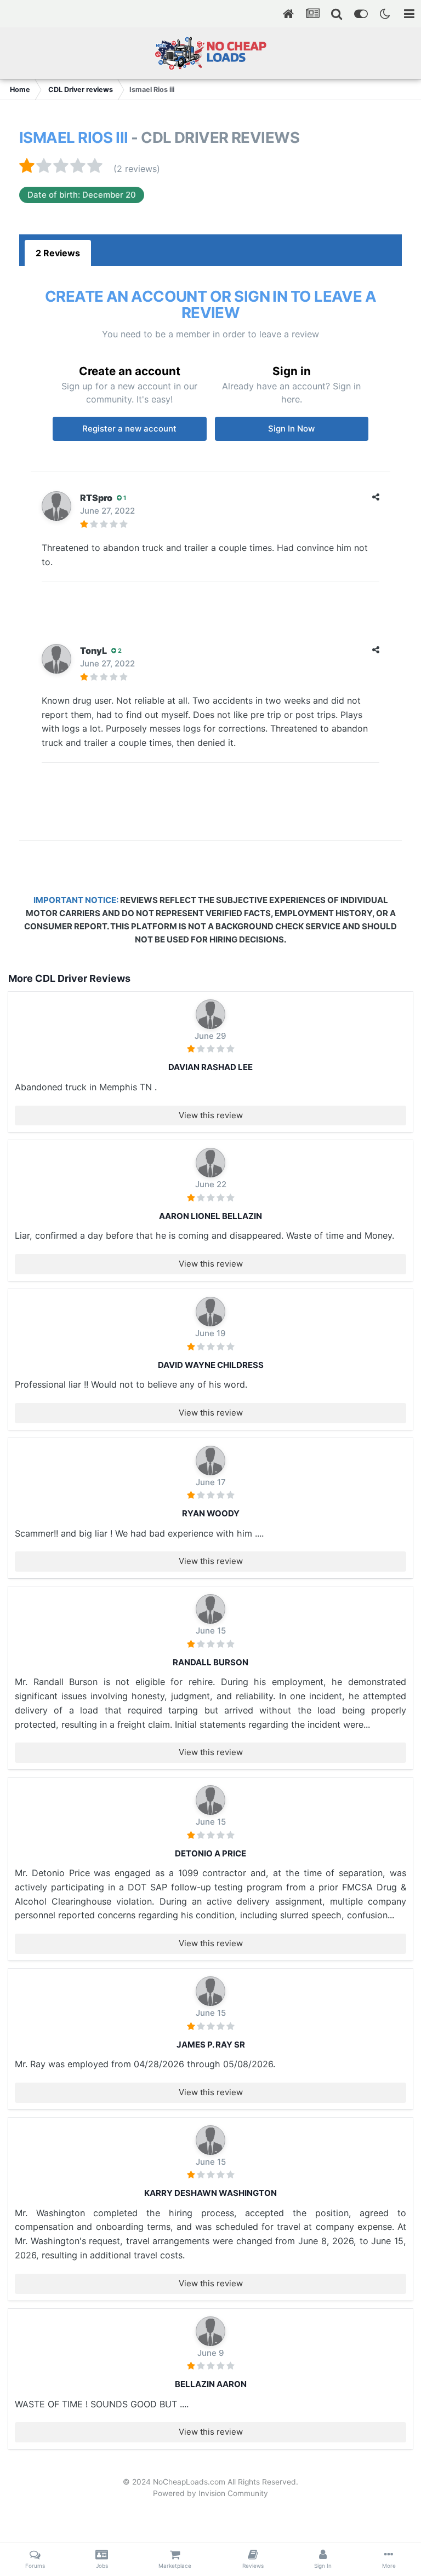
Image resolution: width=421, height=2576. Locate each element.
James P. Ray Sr (211, 2045)
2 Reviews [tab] (58, 253)
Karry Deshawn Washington (210, 2193)
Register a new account (129, 429)
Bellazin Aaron (211, 2384)
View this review (211, 1115)
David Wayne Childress (211, 1365)
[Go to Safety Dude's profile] (210, 1609)
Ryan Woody (211, 1513)
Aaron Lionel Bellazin (210, 1216)
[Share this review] (376, 497)
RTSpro (96, 498)
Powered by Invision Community (210, 2493)
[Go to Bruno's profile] (210, 1014)
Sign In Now (291, 429)
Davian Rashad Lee (210, 1067)
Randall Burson (210, 1662)
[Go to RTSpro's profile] (56, 506)
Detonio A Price (210, 1853)
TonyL (93, 651)
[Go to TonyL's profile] (56, 659)
